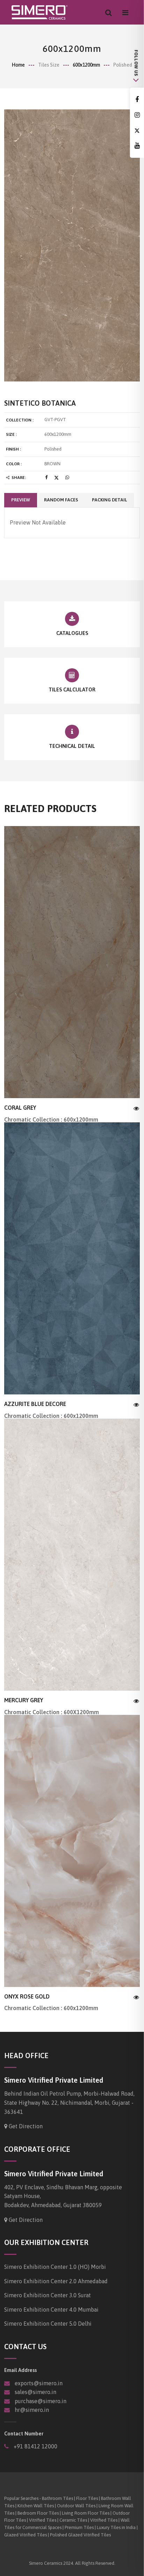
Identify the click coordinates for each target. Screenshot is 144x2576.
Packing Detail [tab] (109, 500)
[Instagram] (137, 115)
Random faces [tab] (61, 500)
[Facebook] (137, 100)
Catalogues (72, 633)
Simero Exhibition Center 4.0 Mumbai (51, 2310)
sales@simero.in (35, 2392)
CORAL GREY (20, 1108)
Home (18, 65)
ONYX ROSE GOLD (27, 1996)
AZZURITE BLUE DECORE (35, 1404)
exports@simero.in (39, 2383)
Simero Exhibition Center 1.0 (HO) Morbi (55, 2267)
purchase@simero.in (41, 2401)
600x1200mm (86, 65)
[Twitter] (137, 131)
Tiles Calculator (72, 689)
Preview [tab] (21, 500)
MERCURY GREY (24, 1700)
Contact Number (24, 2433)
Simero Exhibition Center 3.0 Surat (48, 2295)
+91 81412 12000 (35, 2446)
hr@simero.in (32, 2410)
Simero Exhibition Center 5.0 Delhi (48, 2324)
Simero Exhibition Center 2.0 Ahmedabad (56, 2281)
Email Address (20, 2370)
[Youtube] (137, 146)
